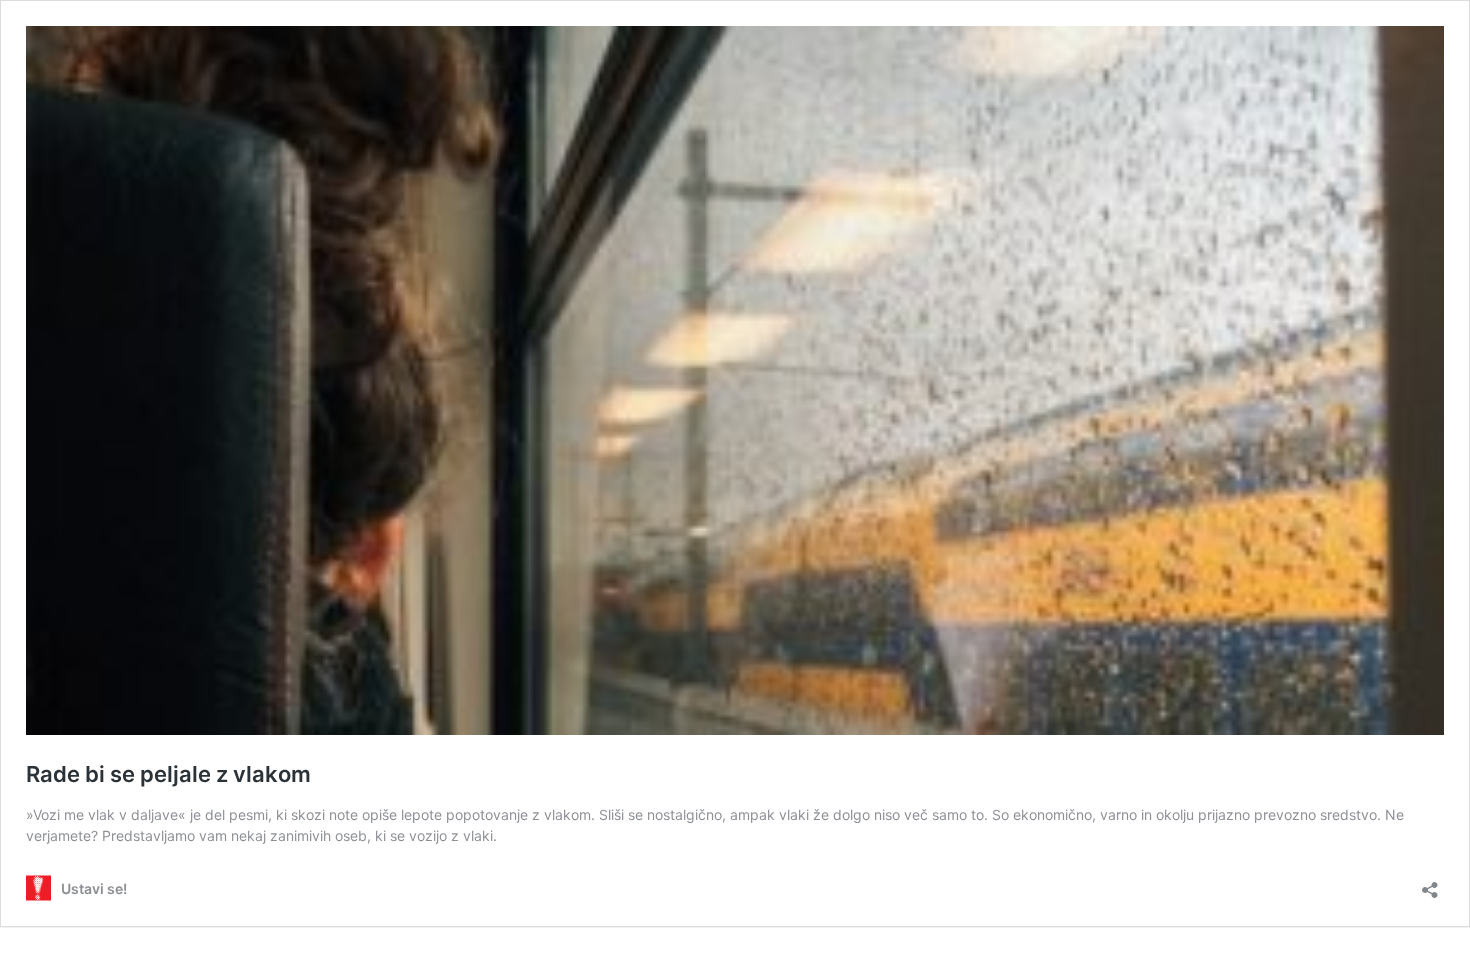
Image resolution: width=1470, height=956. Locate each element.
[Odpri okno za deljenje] (1430, 883)
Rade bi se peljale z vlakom (168, 774)
